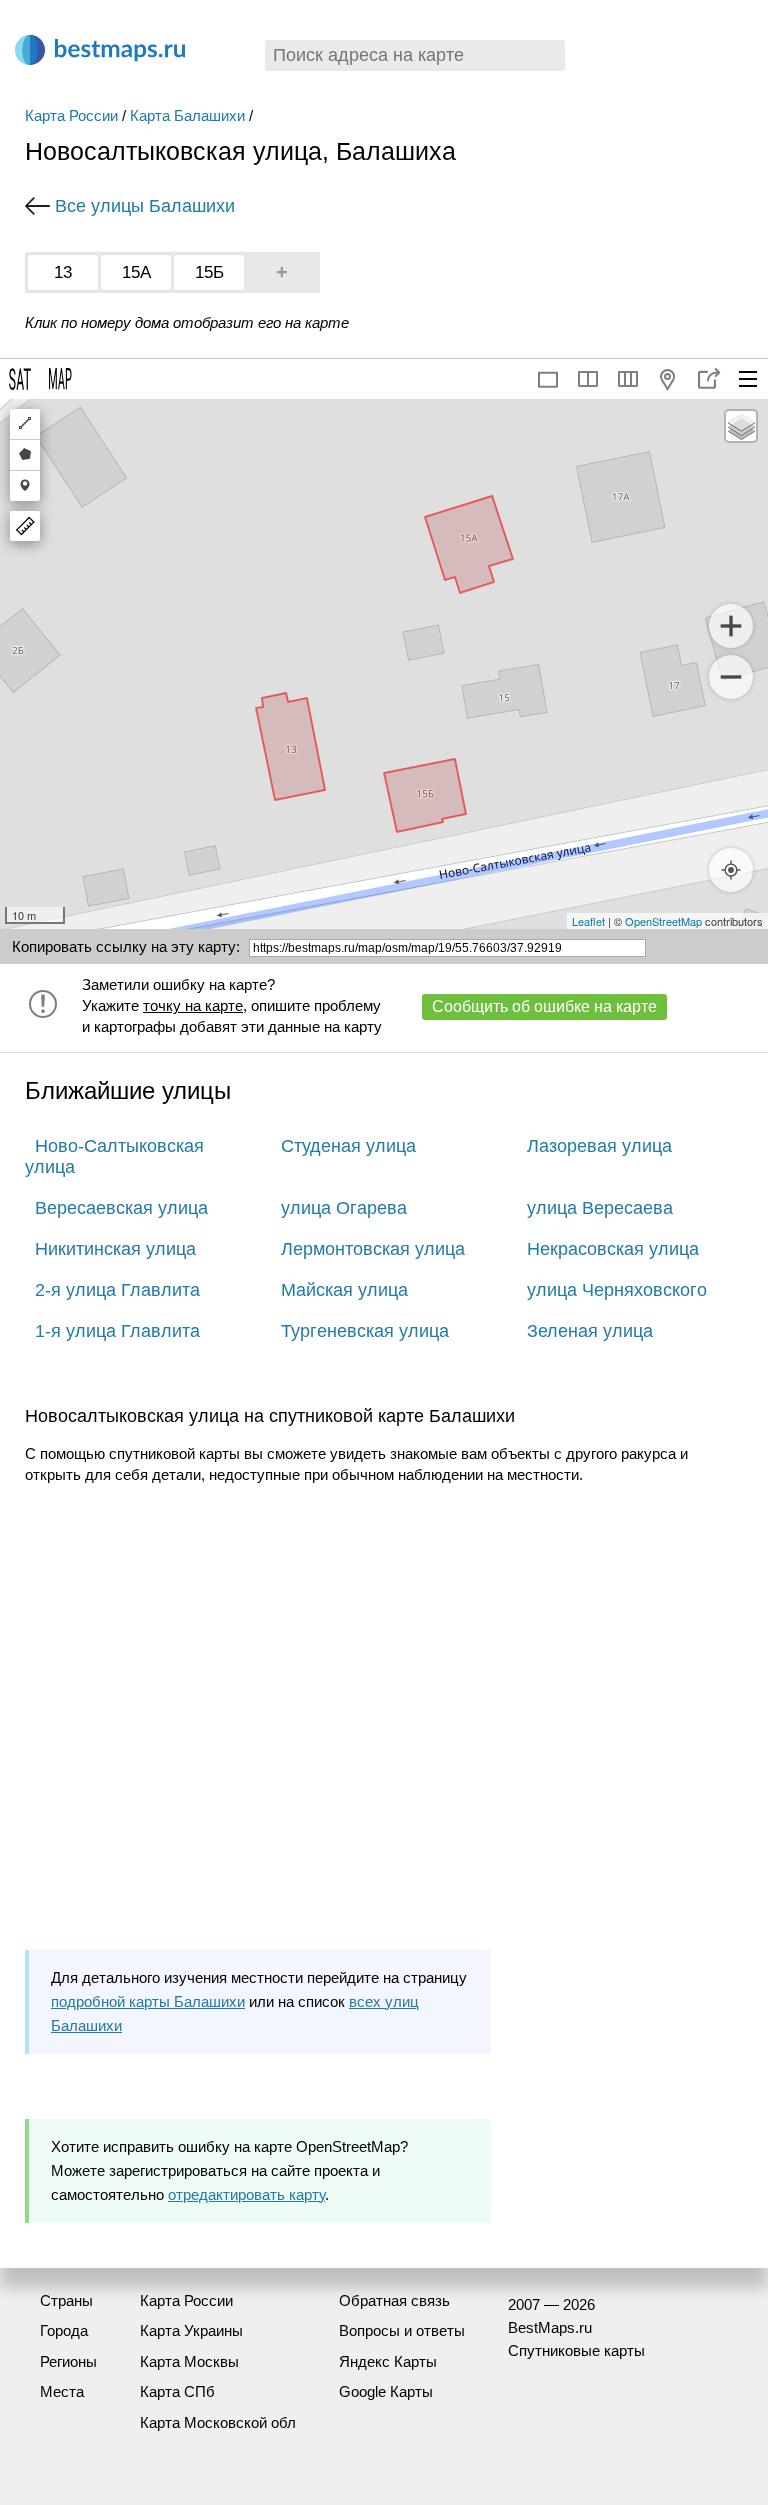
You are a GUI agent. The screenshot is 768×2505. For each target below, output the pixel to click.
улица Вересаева (600, 1208)
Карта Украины (191, 2330)
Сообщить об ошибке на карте (544, 1006)
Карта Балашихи (187, 115)
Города (64, 2330)
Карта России (71, 115)
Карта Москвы (189, 2361)
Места (62, 2391)
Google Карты (386, 2391)
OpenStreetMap (663, 921)
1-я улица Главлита (117, 1331)
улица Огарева (344, 1208)
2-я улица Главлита (117, 1290)
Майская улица (344, 1290)
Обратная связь (394, 2300)
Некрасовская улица (613, 1249)
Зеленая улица (590, 1331)
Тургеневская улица (365, 1331)
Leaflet (588, 921)
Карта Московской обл (218, 2422)
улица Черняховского (617, 1290)
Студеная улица (348, 1146)
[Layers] (741, 426)
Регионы (68, 2361)
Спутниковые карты (576, 2350)
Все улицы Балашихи (145, 206)
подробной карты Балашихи (148, 2001)
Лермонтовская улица (373, 1249)
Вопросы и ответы (402, 2330)
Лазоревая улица (599, 1146)
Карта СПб (177, 2391)
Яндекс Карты (388, 2361)
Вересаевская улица (121, 1208)
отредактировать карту (246, 2194)
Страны (66, 2300)
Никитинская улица (115, 1249)
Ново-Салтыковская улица (114, 1156)
